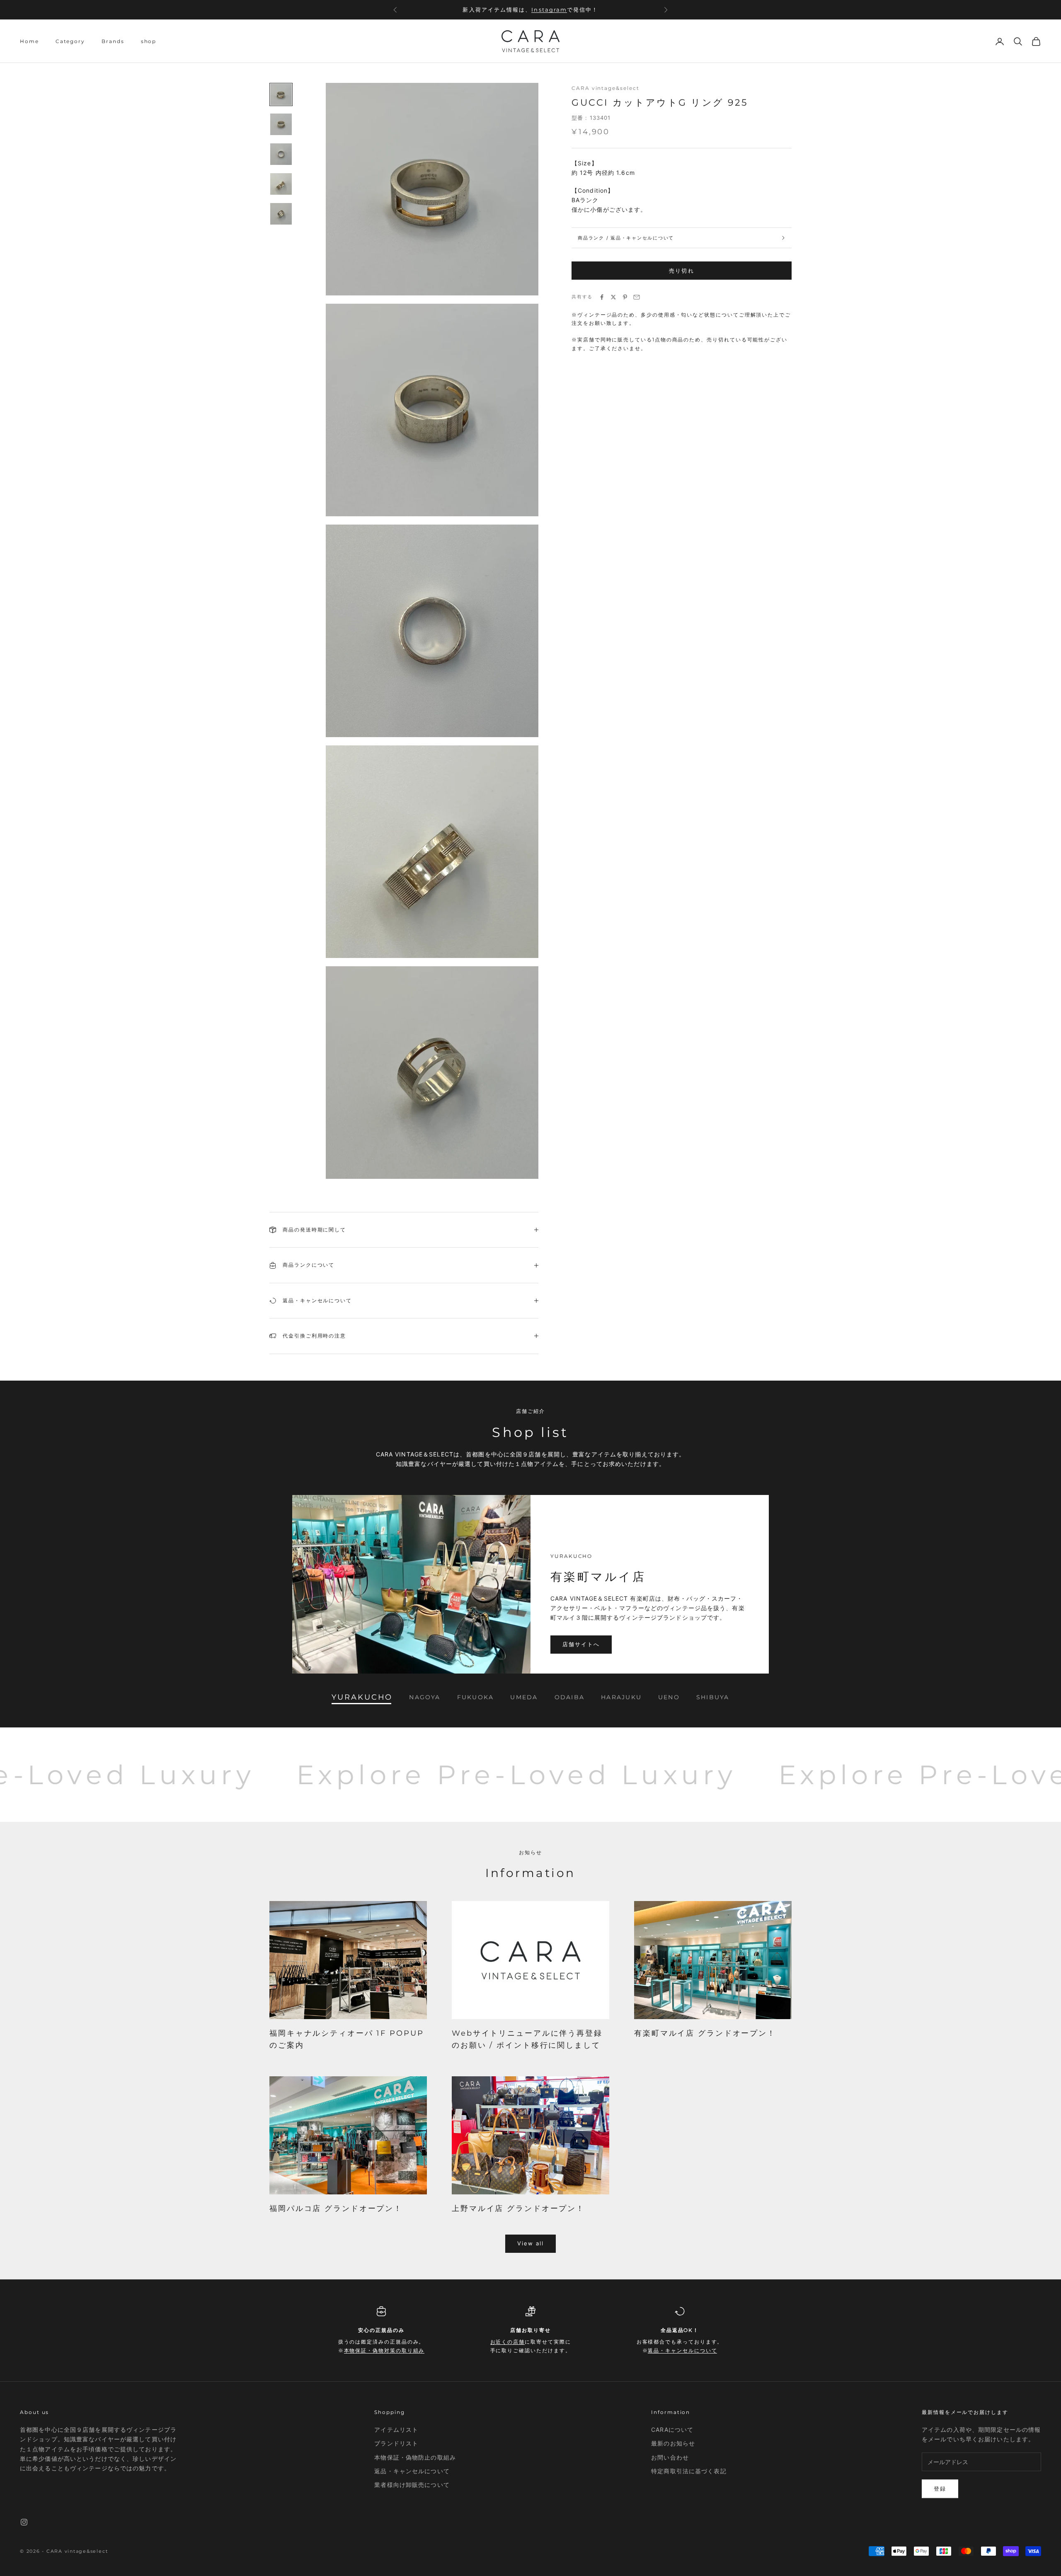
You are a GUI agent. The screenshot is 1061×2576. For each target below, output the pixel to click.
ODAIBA (569, 1697)
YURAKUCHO (362, 1697)
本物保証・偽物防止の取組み (415, 2457)
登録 (940, 2489)
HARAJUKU (621, 1697)
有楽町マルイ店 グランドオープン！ (705, 2033)
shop (149, 41)
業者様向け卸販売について (412, 2485)
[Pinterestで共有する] (625, 297)
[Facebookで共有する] (602, 297)
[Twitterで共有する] (613, 297)
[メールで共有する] (637, 297)
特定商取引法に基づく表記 (689, 2471)
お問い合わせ (670, 2457)
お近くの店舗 (533, 10)
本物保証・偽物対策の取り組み (384, 2350)
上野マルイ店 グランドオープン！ (518, 2208)
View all (531, 2243)
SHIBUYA (713, 1697)
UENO (669, 1697)
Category (70, 41)
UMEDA (524, 1697)
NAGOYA (425, 1697)
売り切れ (681, 271)
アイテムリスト (396, 2430)
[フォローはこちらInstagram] (24, 2522)
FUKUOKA (476, 1697)
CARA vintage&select (605, 88)
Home (29, 41)
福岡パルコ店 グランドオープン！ (336, 2208)
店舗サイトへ (581, 1644)
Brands (113, 41)
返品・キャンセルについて (682, 2350)
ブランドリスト (396, 2443)
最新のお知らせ (673, 2443)
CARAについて (672, 2430)
